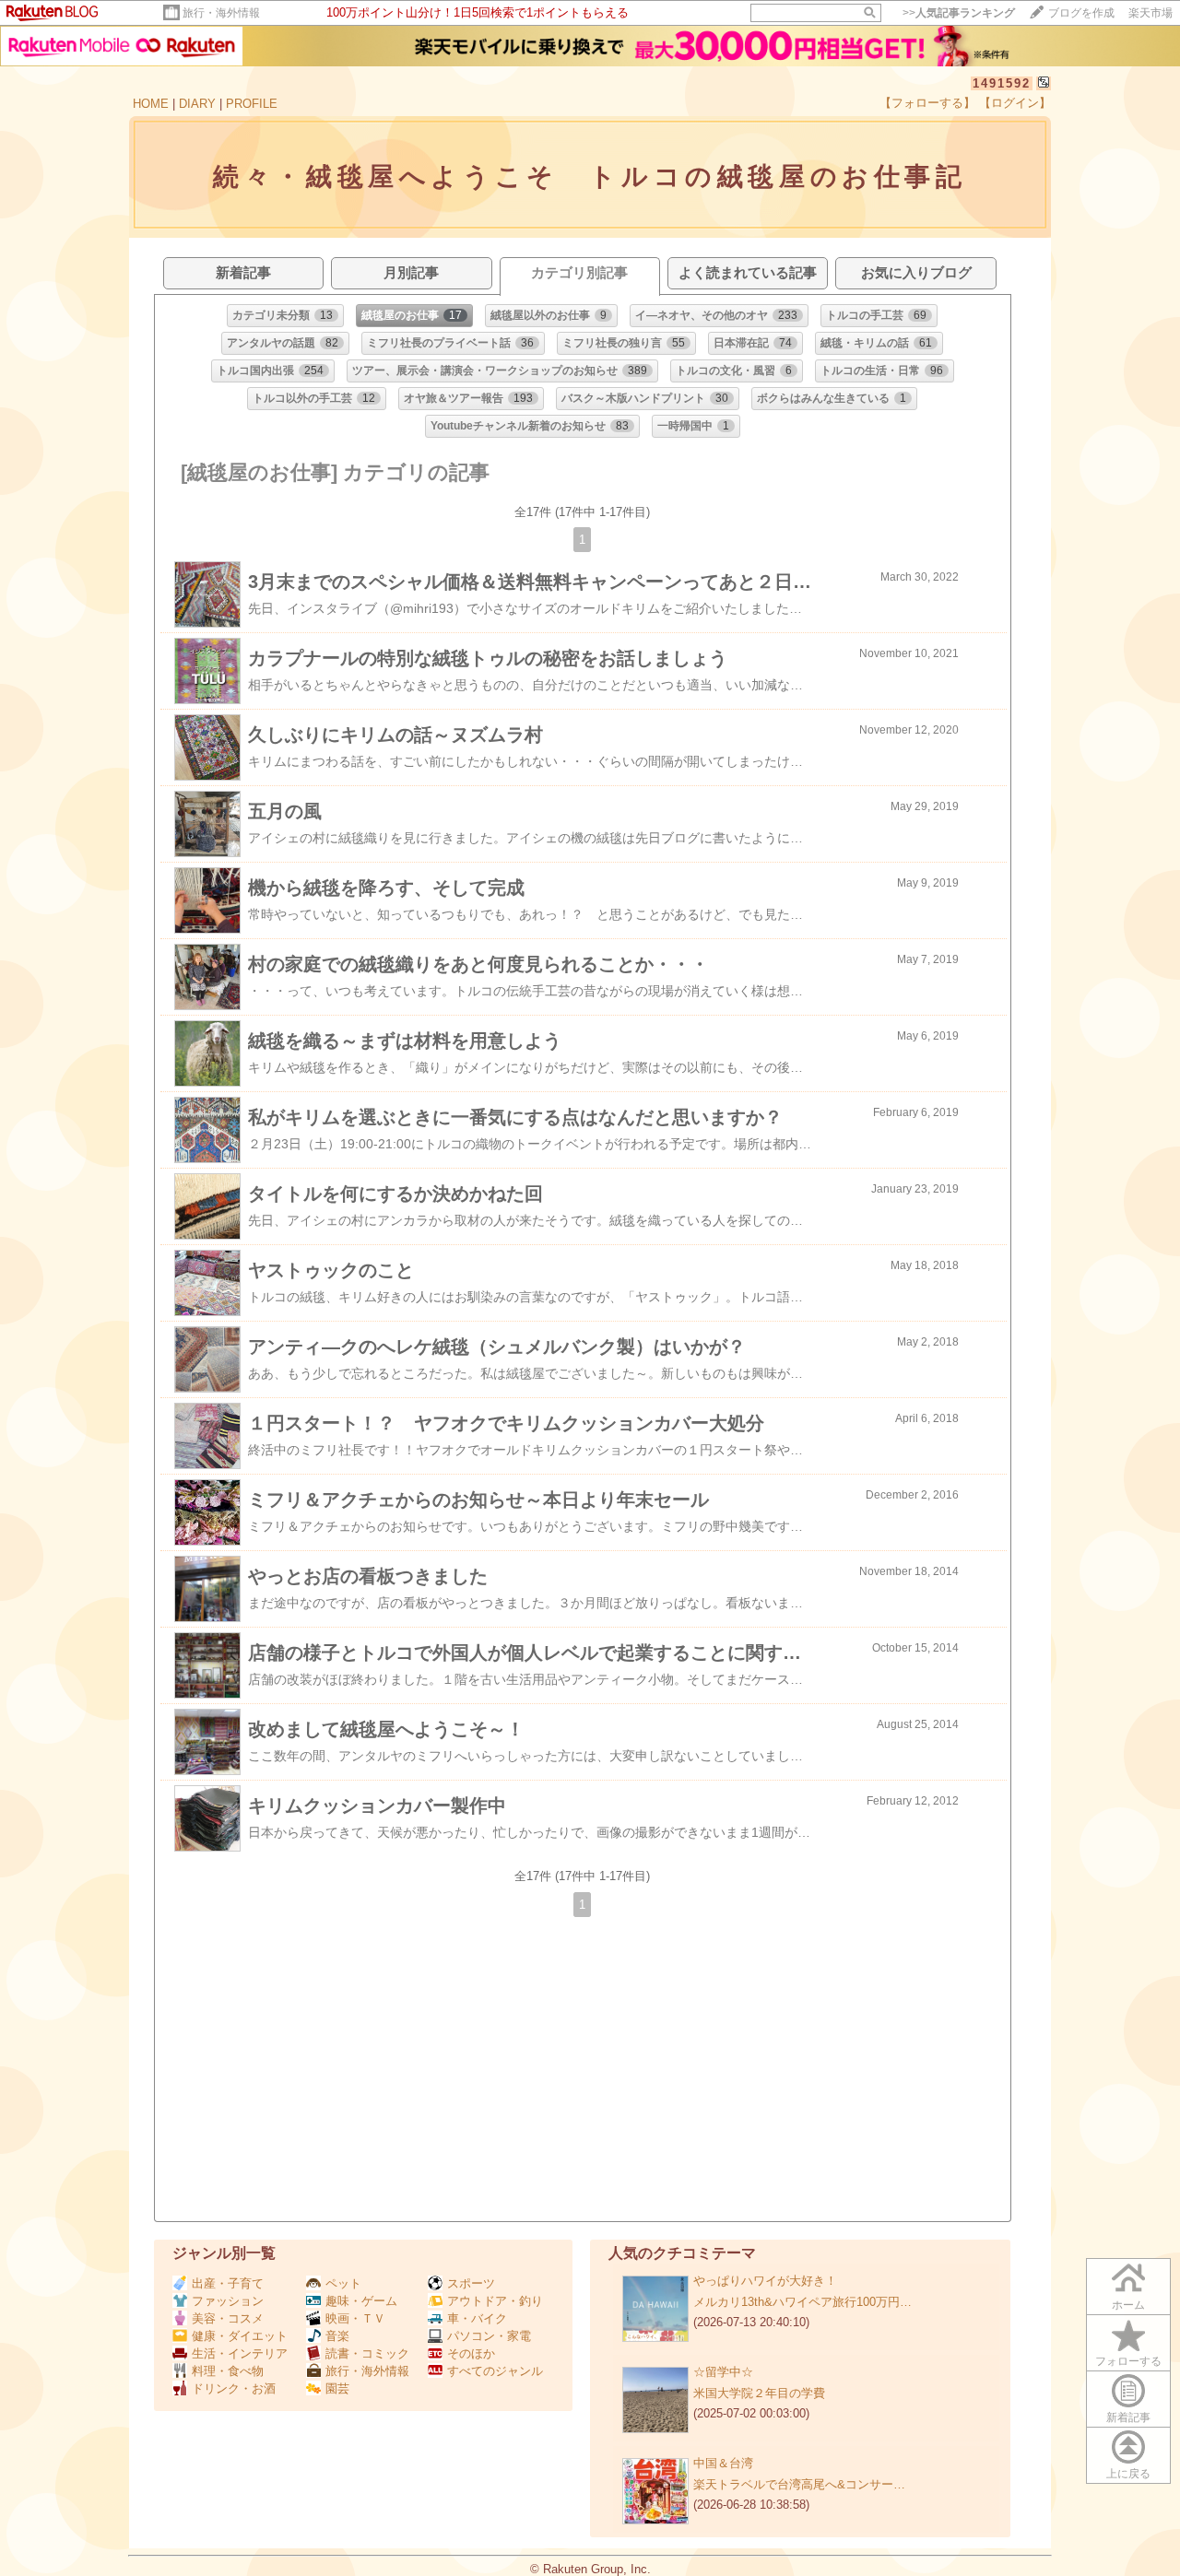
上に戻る (1128, 2474)
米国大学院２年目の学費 (759, 2393)
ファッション (228, 2301)
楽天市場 (1150, 13)
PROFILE (252, 104)
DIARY (197, 104)
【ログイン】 (1015, 103)
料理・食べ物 (228, 2371)
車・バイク (477, 2318)
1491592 (1002, 83)
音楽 (337, 2336)
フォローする (1128, 2361)
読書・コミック (367, 2353)
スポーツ (471, 2283)
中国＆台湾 (723, 2463)
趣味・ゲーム (361, 2301)
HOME (151, 104)
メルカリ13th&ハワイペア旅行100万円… (802, 2302)
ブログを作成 (1081, 13)
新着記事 (1128, 2417)
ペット (343, 2283)
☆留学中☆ (723, 2372)
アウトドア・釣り (495, 2301)
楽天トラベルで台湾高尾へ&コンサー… (799, 2484)
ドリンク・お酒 (234, 2388)
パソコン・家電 (489, 2336)
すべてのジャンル (495, 2371)
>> (959, 13)
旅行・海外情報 (221, 13)
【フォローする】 (927, 103)
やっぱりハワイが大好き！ (765, 2281)
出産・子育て (228, 2283)
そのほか (471, 2353)
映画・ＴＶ (355, 2318)
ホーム (1128, 2305)
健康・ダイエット (240, 2336)
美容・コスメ (228, 2318)
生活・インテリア (240, 2353)
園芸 (337, 2388)
